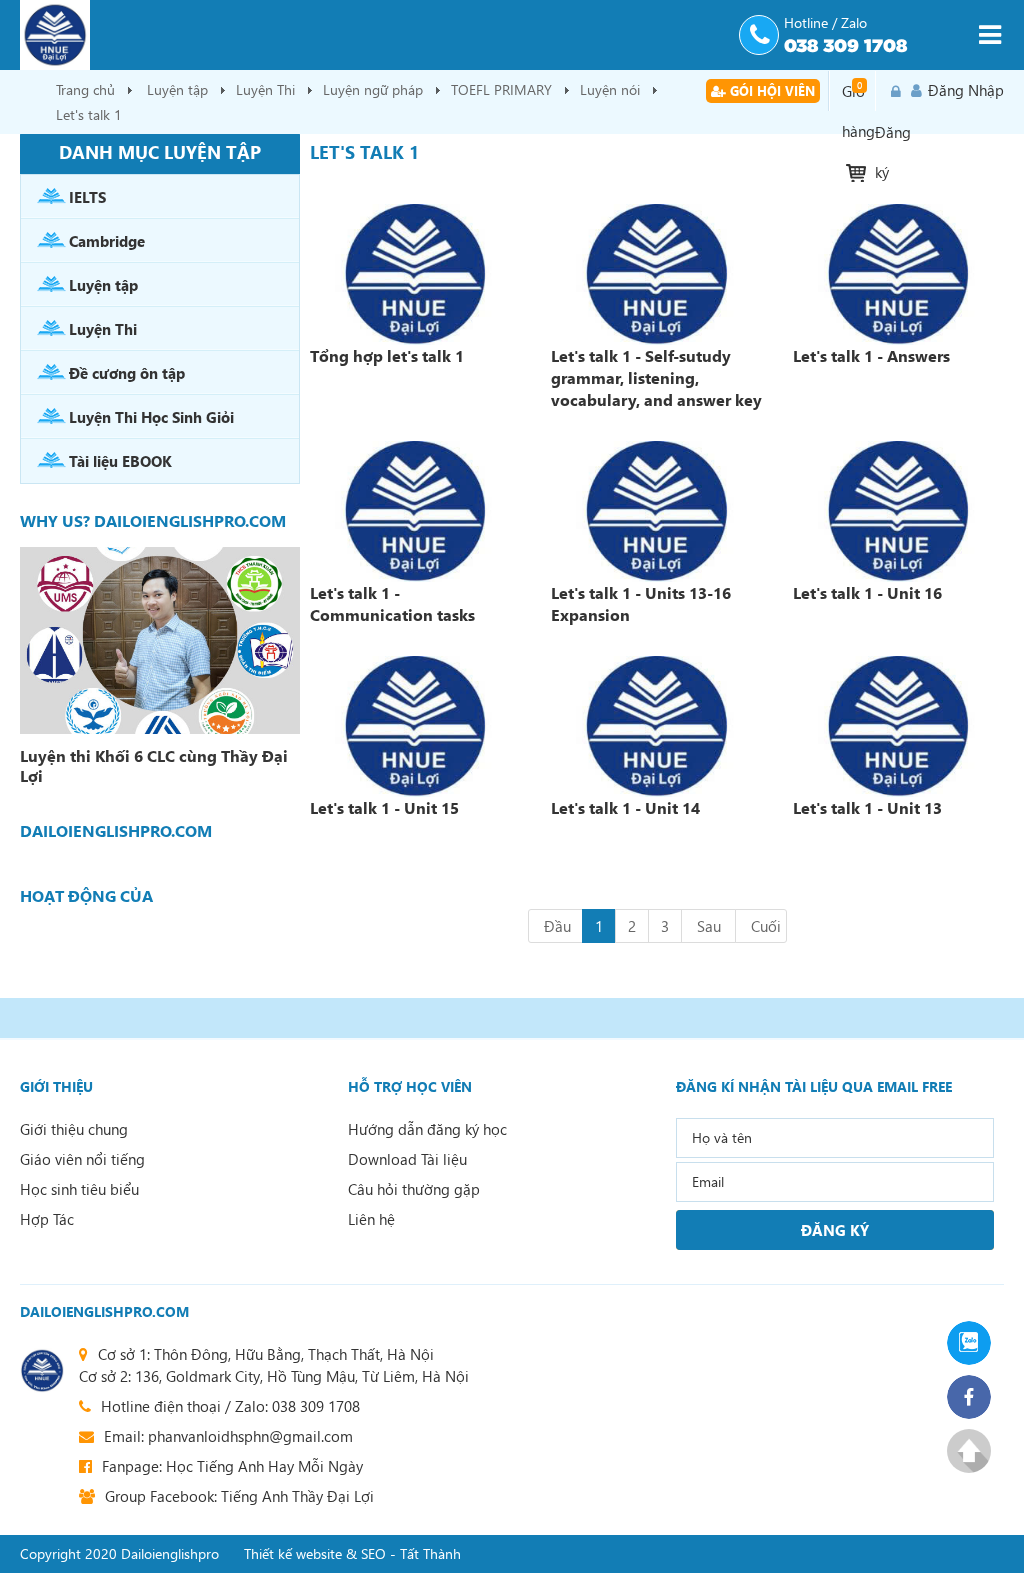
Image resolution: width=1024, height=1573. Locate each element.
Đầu (557, 926)
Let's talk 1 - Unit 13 (867, 807)
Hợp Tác (47, 1219)
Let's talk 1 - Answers (871, 355)
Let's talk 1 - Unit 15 (384, 807)
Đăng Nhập (966, 90)
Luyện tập (177, 89)
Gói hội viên (770, 90)
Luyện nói (610, 89)
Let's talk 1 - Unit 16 (867, 592)
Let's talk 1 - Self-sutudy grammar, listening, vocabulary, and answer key (656, 377)
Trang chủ (85, 89)
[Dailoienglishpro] (372, 35)
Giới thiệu (56, 1086)
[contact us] (42, 1370)
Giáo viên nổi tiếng (82, 1159)
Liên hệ (371, 1219)
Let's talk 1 (89, 114)
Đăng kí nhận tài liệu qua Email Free (814, 1086)
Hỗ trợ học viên (410, 1086)
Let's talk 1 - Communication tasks (392, 603)
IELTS (87, 197)
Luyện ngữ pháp (373, 89)
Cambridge (107, 241)
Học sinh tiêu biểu (79, 1189)
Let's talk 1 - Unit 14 (625, 807)
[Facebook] (975, 1397)
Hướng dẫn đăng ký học (427, 1129)
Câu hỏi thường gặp (414, 1189)
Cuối (766, 926)
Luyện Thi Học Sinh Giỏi (151, 417)
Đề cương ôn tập (127, 373)
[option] (160, 669)
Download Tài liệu (407, 1159)
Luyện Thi (265, 89)
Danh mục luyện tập (160, 151)
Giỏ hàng (858, 95)
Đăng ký (893, 91)
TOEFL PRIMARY (501, 89)
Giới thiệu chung (74, 1129)
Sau (709, 926)
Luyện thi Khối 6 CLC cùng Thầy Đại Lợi (154, 766)
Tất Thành (430, 1553)
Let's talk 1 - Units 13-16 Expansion (641, 603)
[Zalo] (975, 1343)
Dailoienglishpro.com (104, 1311)
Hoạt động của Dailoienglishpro (96, 896)
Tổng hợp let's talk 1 (387, 355)
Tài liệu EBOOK (120, 461)
